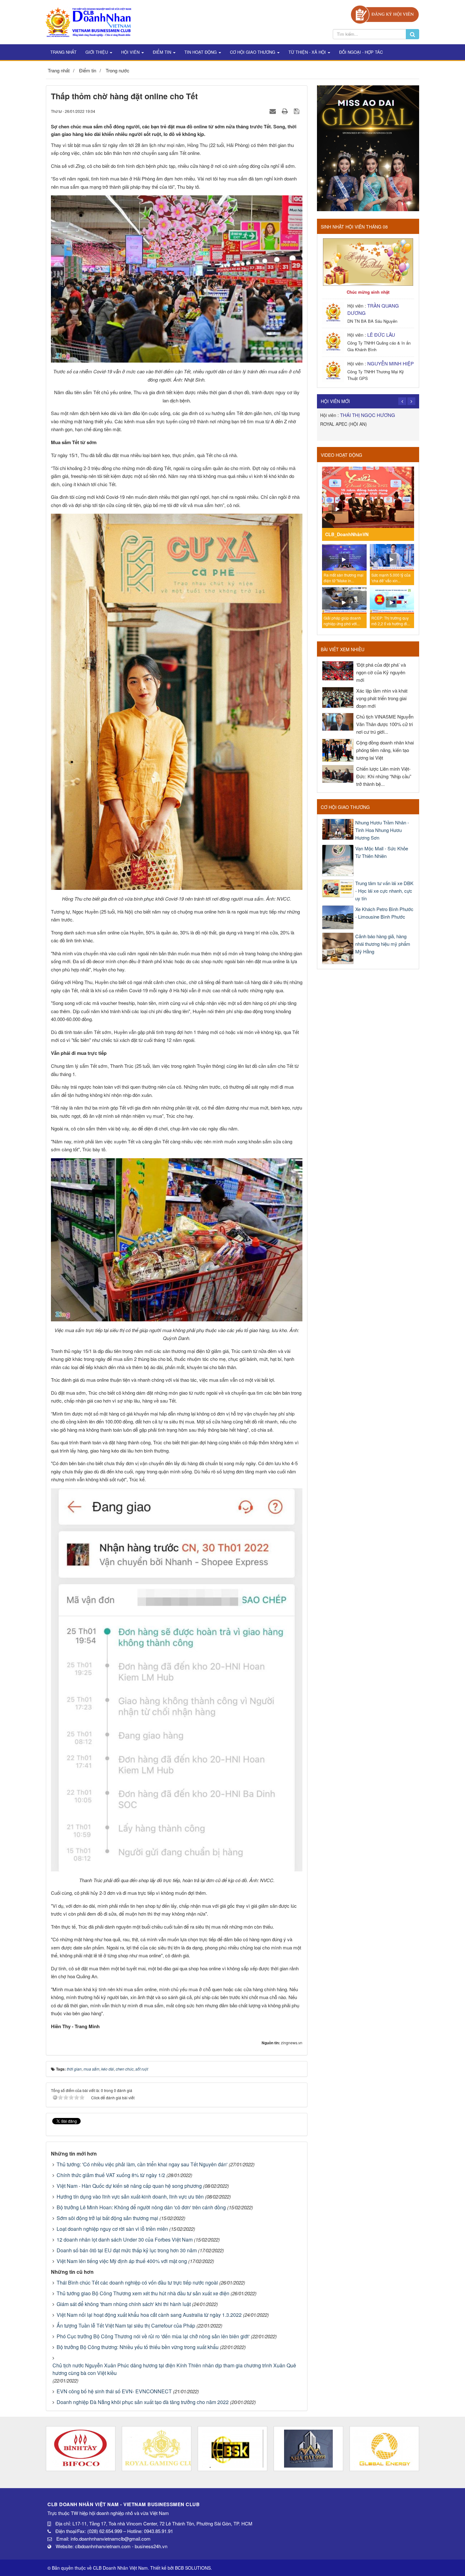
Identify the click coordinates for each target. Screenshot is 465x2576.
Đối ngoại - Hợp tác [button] (361, 52)
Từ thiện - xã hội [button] (308, 52)
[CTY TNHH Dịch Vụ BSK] (157, 2449)
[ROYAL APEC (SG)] (81, 2449)
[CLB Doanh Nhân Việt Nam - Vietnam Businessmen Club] (88, 21)
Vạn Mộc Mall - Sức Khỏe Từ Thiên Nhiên (382, 852)
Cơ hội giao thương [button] (253, 52)
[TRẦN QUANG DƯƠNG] (334, 312)
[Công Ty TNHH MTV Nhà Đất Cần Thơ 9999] (232, 2449)
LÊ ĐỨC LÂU (381, 335)
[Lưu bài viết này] (297, 111)
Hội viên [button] (131, 52)
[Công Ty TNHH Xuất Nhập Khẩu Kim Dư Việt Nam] (384, 2449)
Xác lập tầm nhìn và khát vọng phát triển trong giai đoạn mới (382, 698)
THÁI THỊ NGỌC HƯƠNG (368, 415)
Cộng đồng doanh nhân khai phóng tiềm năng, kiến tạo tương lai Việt (385, 750)
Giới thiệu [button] (97, 52)
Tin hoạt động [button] (201, 52)
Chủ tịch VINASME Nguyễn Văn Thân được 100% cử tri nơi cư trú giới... (385, 724)
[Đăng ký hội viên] (385, 14)
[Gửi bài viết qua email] (273, 111)
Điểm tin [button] (163, 52)
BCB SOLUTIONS (193, 2568)
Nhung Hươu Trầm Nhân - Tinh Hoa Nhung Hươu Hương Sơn (382, 830)
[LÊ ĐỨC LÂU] (334, 342)
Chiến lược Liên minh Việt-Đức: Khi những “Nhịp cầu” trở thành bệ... (384, 776)
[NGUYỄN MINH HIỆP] (334, 370)
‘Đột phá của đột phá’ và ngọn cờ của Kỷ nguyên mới (381, 672)
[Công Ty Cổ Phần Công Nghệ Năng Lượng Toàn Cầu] (308, 2449)
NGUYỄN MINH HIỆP (391, 363)
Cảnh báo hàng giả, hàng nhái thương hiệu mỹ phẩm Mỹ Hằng (383, 944)
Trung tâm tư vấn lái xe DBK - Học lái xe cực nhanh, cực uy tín (384, 891)
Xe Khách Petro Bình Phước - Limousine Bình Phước (384, 913)
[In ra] (286, 111)
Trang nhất (63, 52)
